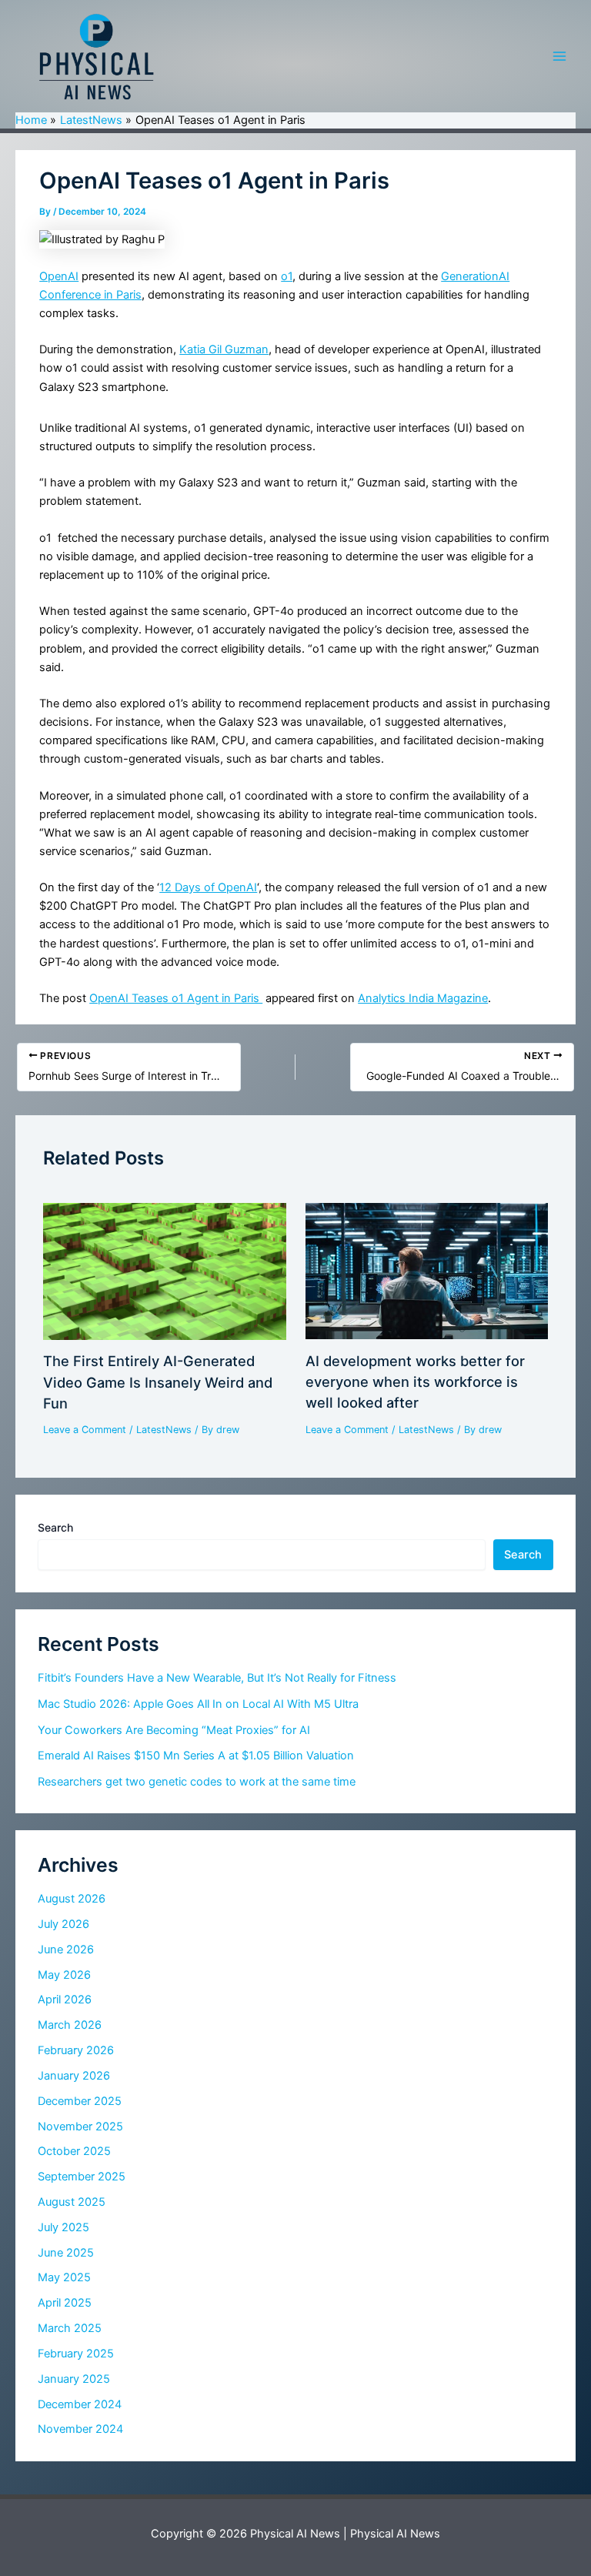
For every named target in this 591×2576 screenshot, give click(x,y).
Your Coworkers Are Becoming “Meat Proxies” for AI (174, 1730)
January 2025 (74, 2379)
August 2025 (72, 2202)
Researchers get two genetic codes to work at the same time (197, 1782)
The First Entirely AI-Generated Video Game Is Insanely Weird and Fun (158, 1382)
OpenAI (59, 276)
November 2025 (80, 2127)
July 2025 (63, 2227)
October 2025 (74, 2151)
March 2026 (70, 2025)
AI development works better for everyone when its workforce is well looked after (415, 1382)
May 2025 (64, 2277)
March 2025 (70, 2328)
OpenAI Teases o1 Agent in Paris (176, 998)
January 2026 (74, 2076)
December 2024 (80, 2404)
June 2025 (66, 2253)
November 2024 (80, 2429)
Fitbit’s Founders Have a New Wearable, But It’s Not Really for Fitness (217, 1678)
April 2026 (65, 2000)
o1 (287, 276)
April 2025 (65, 2303)
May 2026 (64, 1975)
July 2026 (63, 1924)
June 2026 (66, 1950)
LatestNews (164, 1430)
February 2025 (76, 2354)
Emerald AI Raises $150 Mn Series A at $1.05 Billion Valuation (196, 1756)
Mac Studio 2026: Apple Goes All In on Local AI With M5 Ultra (198, 1704)
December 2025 (80, 2101)
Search (55, 1527)
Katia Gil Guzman (224, 349)
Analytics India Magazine (423, 998)
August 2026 (72, 1899)
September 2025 (82, 2177)
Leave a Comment (85, 1430)
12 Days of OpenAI (208, 887)
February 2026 (76, 2050)
